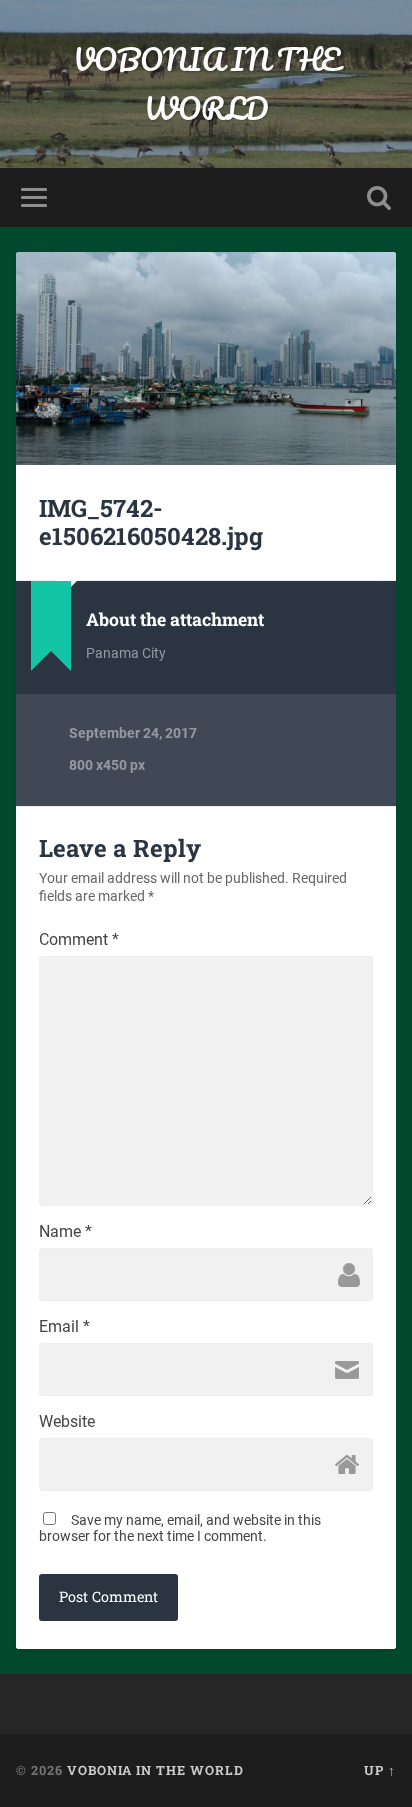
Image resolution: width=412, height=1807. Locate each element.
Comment (79, 940)
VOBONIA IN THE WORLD (206, 84)
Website (67, 1422)
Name (65, 1232)
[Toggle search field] (379, 197)
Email (64, 1327)
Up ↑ (380, 1770)
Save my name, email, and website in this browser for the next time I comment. (180, 1528)
